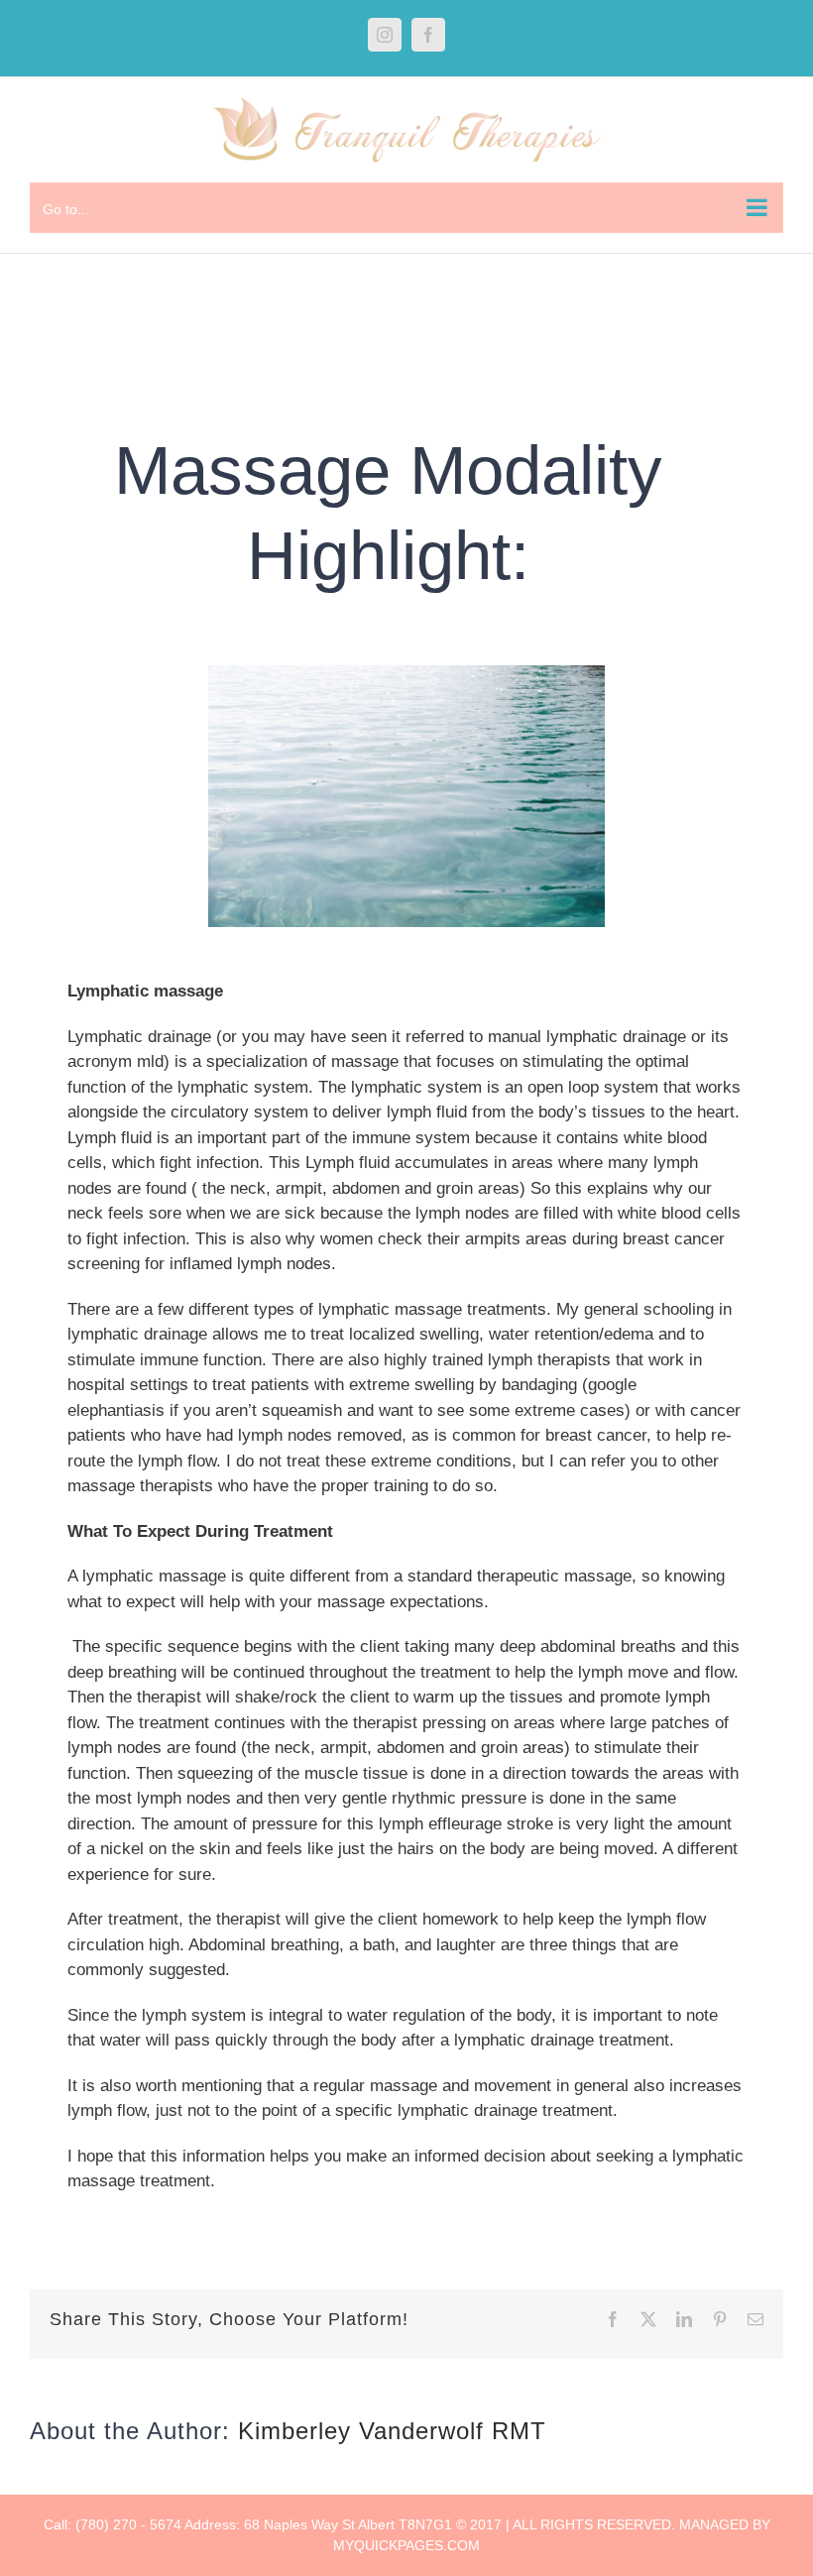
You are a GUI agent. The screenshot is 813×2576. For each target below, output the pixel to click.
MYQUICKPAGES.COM (406, 2545)
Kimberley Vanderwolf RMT (392, 2431)
